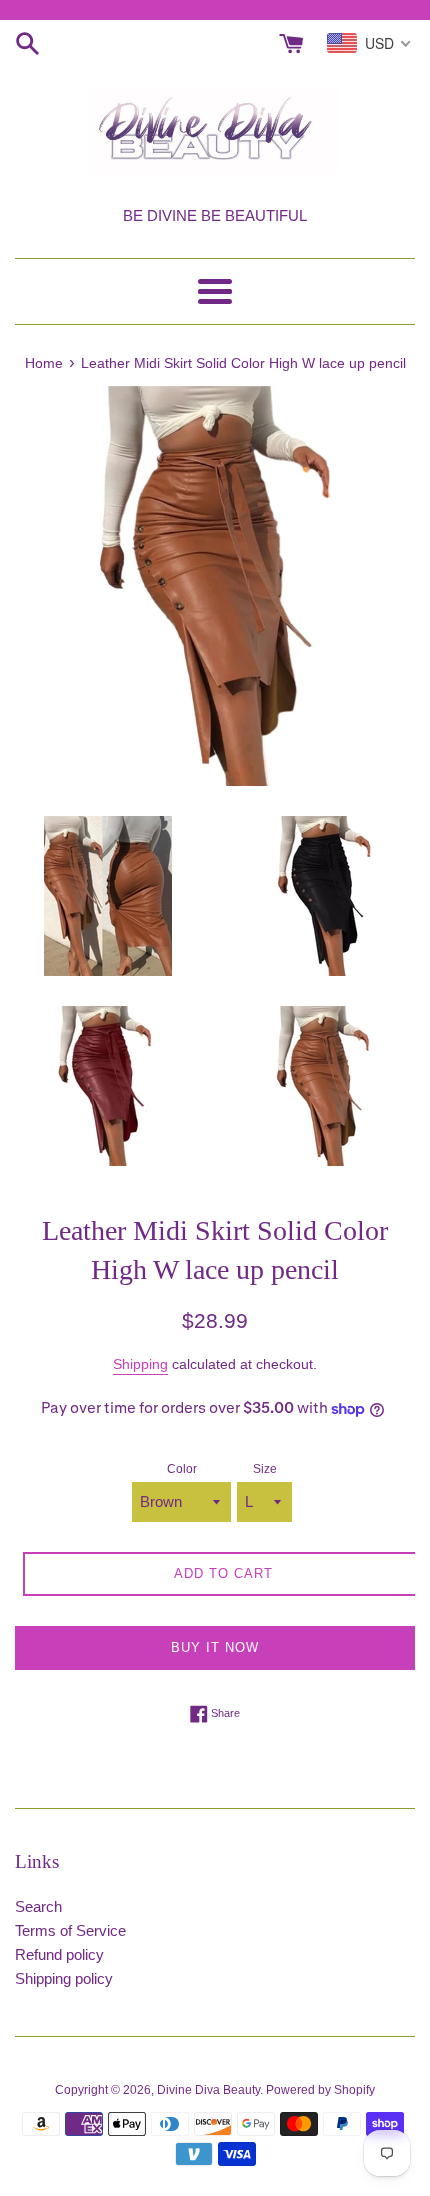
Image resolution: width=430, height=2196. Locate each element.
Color (182, 1469)
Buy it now (215, 1647)
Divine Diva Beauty (208, 2090)
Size (265, 1469)
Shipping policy (64, 1978)
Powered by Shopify (320, 2090)
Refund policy (59, 1954)
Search (38, 1906)
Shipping (140, 1364)
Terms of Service (70, 1930)
